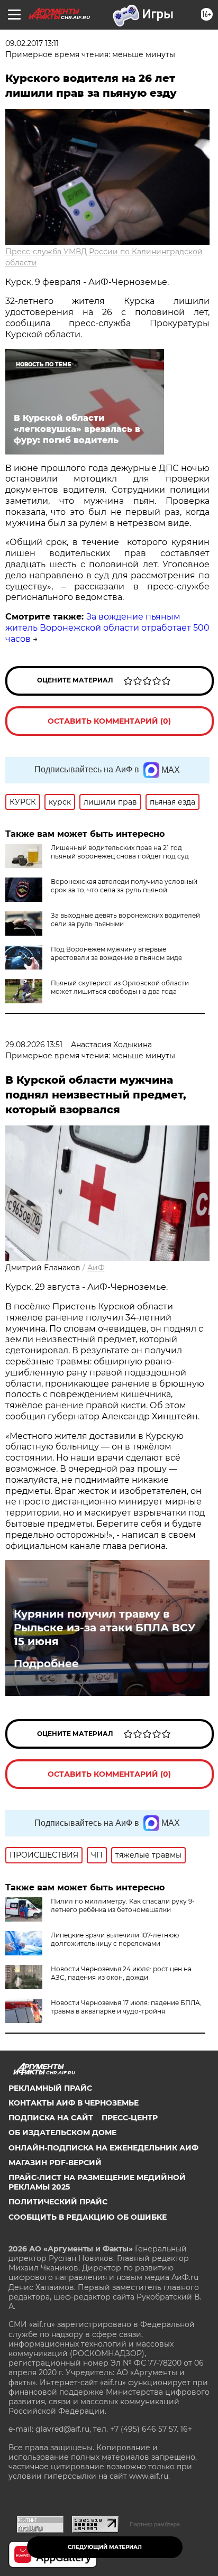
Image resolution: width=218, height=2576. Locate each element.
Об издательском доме (62, 2132)
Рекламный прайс (50, 2088)
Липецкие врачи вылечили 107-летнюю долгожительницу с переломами (115, 1939)
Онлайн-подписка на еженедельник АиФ (103, 2148)
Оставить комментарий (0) (109, 721)
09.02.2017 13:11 (32, 43)
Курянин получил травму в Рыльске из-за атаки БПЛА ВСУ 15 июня (105, 1628)
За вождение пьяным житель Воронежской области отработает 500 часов (107, 628)
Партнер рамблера (155, 2524)
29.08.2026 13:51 (34, 1045)
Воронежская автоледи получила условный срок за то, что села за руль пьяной (124, 886)
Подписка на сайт (51, 2118)
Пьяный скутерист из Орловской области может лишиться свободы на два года (120, 987)
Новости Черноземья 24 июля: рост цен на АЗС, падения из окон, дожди (121, 1973)
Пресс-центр (130, 2118)
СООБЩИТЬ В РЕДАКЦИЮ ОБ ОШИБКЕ (88, 2217)
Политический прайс (58, 2202)
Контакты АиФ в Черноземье (74, 2103)
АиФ (96, 1268)
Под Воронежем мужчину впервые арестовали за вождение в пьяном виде (116, 953)
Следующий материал (105, 2547)
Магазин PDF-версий (55, 2163)
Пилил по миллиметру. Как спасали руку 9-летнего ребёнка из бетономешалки (123, 1905)
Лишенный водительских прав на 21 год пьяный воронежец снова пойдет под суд (120, 852)
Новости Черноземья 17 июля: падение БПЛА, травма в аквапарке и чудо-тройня (126, 2007)
